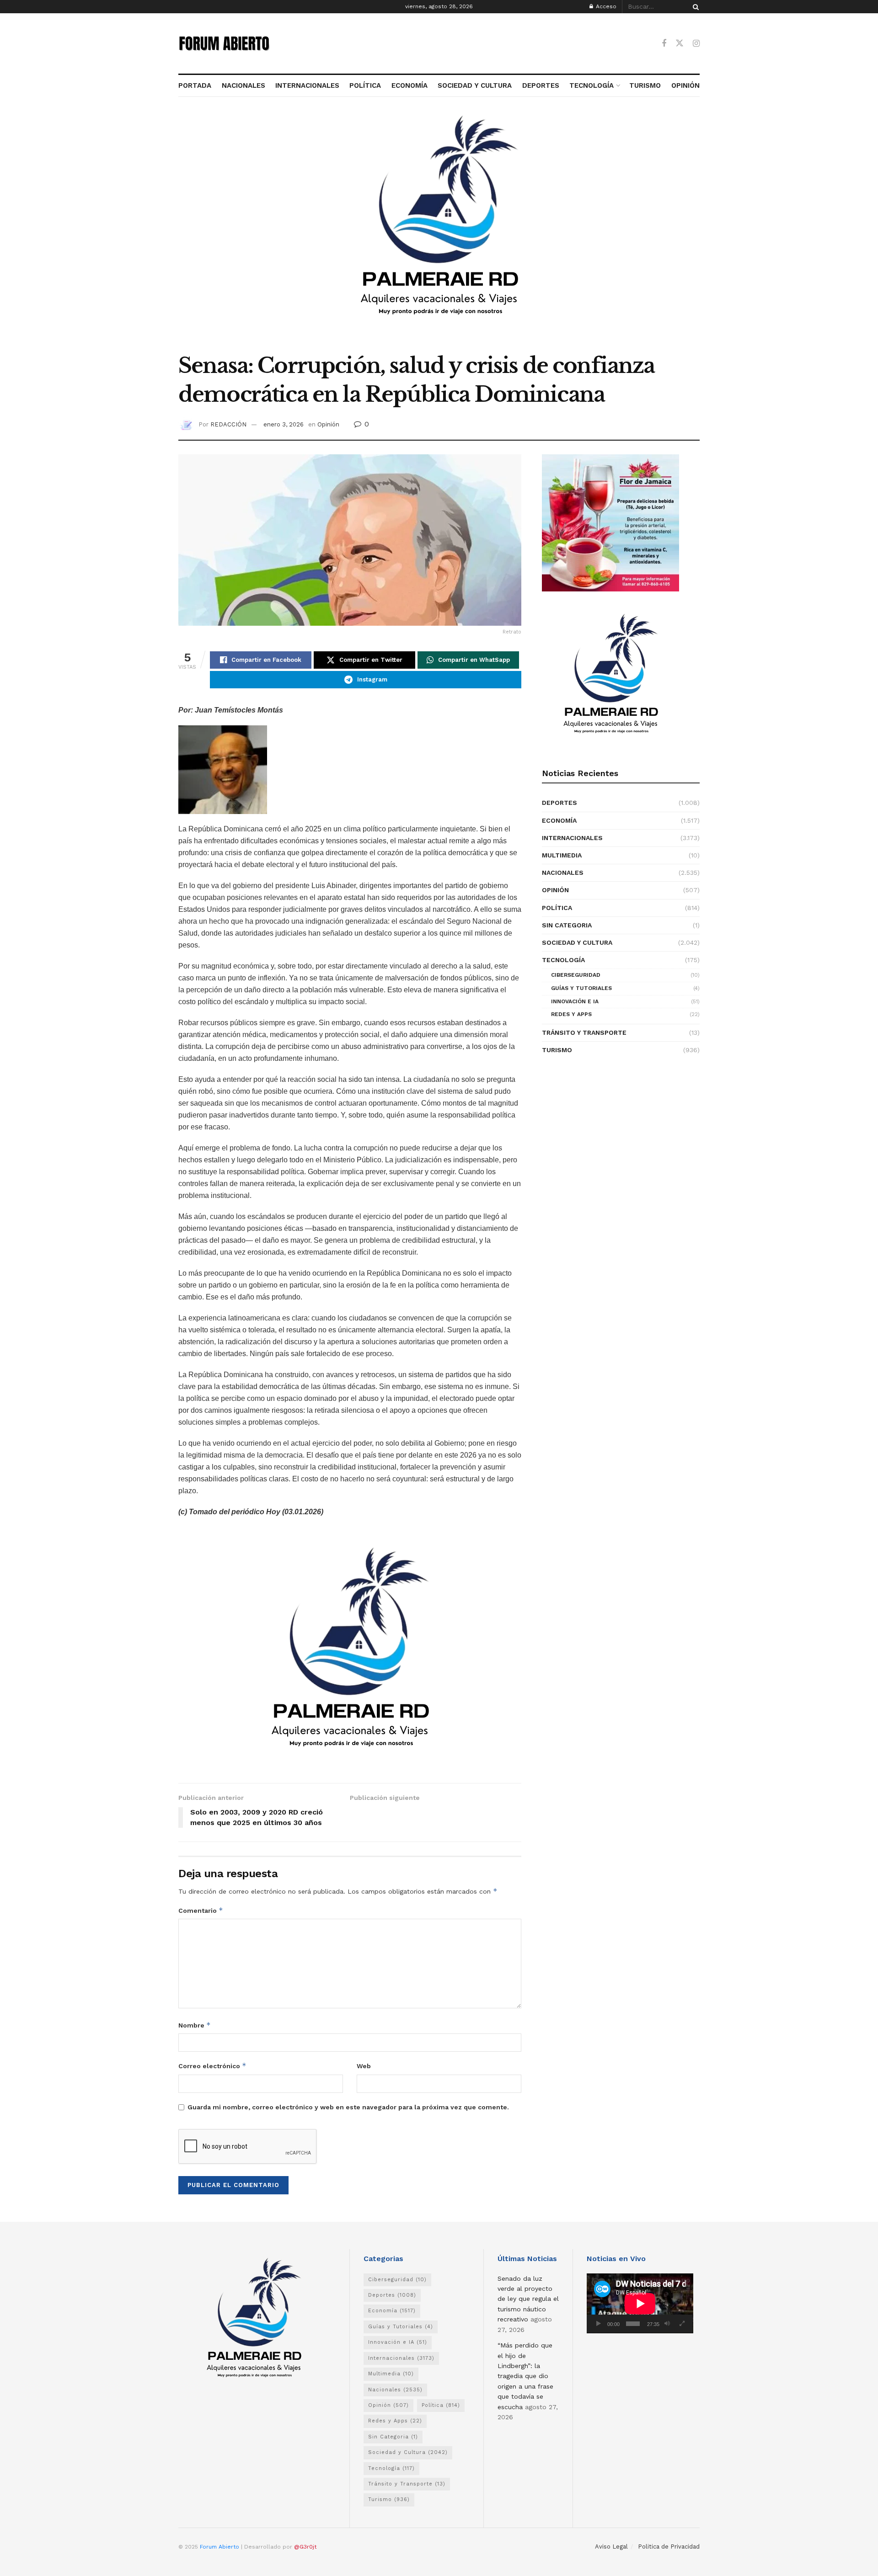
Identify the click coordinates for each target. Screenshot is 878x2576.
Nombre (195, 2025)
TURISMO (645, 85)
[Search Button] (694, 7)
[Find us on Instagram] (696, 44)
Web (364, 2066)
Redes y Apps (571, 1014)
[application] (640, 2303)
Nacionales (563, 873)
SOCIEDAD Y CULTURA (475, 85)
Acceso (605, 6)
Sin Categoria (567, 925)
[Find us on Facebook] (664, 44)
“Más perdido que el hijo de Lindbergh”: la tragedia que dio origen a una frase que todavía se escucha (525, 2376)
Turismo (557, 1050)
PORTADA (195, 85)
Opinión (328, 424)
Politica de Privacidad (669, 2547)
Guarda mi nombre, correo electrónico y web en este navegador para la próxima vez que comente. (348, 2107)
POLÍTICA (365, 85)
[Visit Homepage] (224, 43)
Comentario (201, 1910)
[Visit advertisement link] (439, 230)
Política (557, 908)
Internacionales (572, 838)
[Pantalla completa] (682, 2324)
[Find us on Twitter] (680, 43)
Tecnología (563, 960)
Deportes (559, 803)
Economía (559, 820)
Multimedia (562, 855)
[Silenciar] (667, 2324)
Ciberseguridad (576, 975)
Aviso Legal (611, 2547)
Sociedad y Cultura (577, 942)
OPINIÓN (685, 85)
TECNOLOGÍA (592, 85)
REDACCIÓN (228, 424)
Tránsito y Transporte (584, 1033)
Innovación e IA (575, 1001)
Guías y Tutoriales (581, 988)
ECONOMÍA (410, 85)
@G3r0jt (305, 2547)
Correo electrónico (212, 2066)
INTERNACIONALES (307, 85)
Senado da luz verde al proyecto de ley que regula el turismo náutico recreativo (528, 2299)
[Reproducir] (599, 2324)
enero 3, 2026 (284, 424)
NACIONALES (243, 85)
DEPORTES (541, 85)
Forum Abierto (220, 2547)
